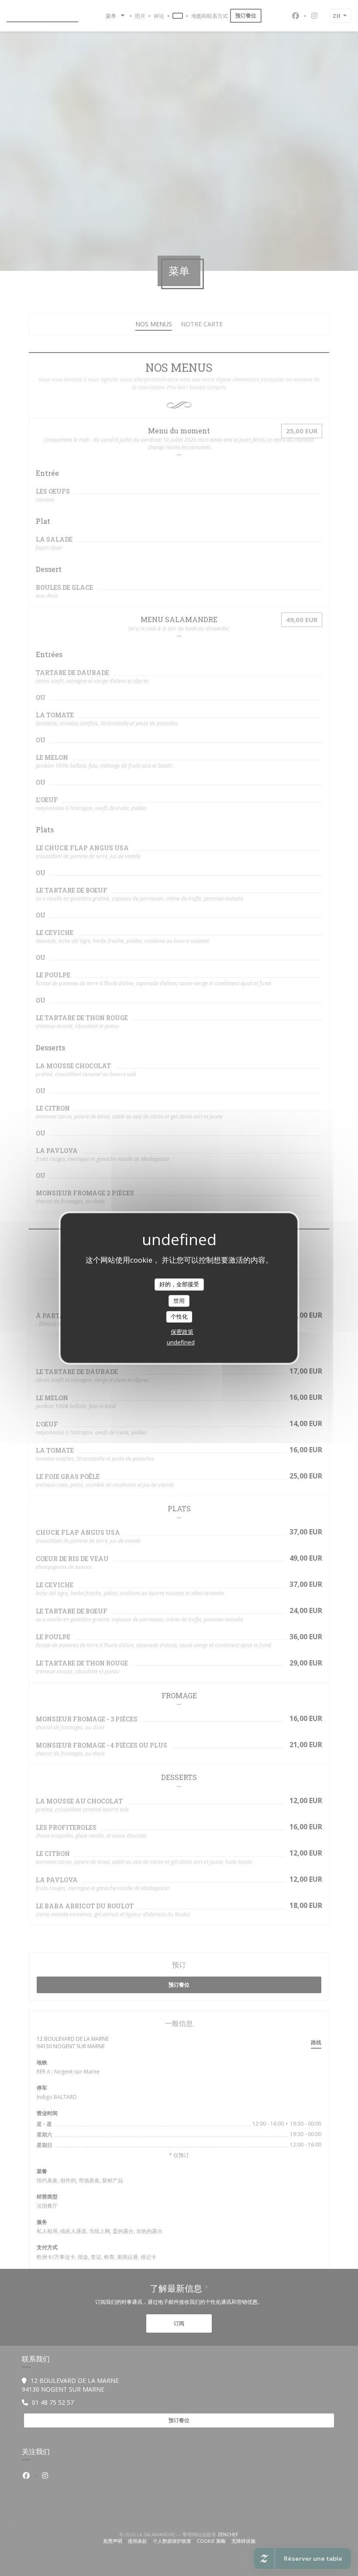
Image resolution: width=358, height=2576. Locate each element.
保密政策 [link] (182, 1332)
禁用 (179, 1301)
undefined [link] (181, 1342)
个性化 (179, 1316)
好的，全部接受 (179, 1284)
